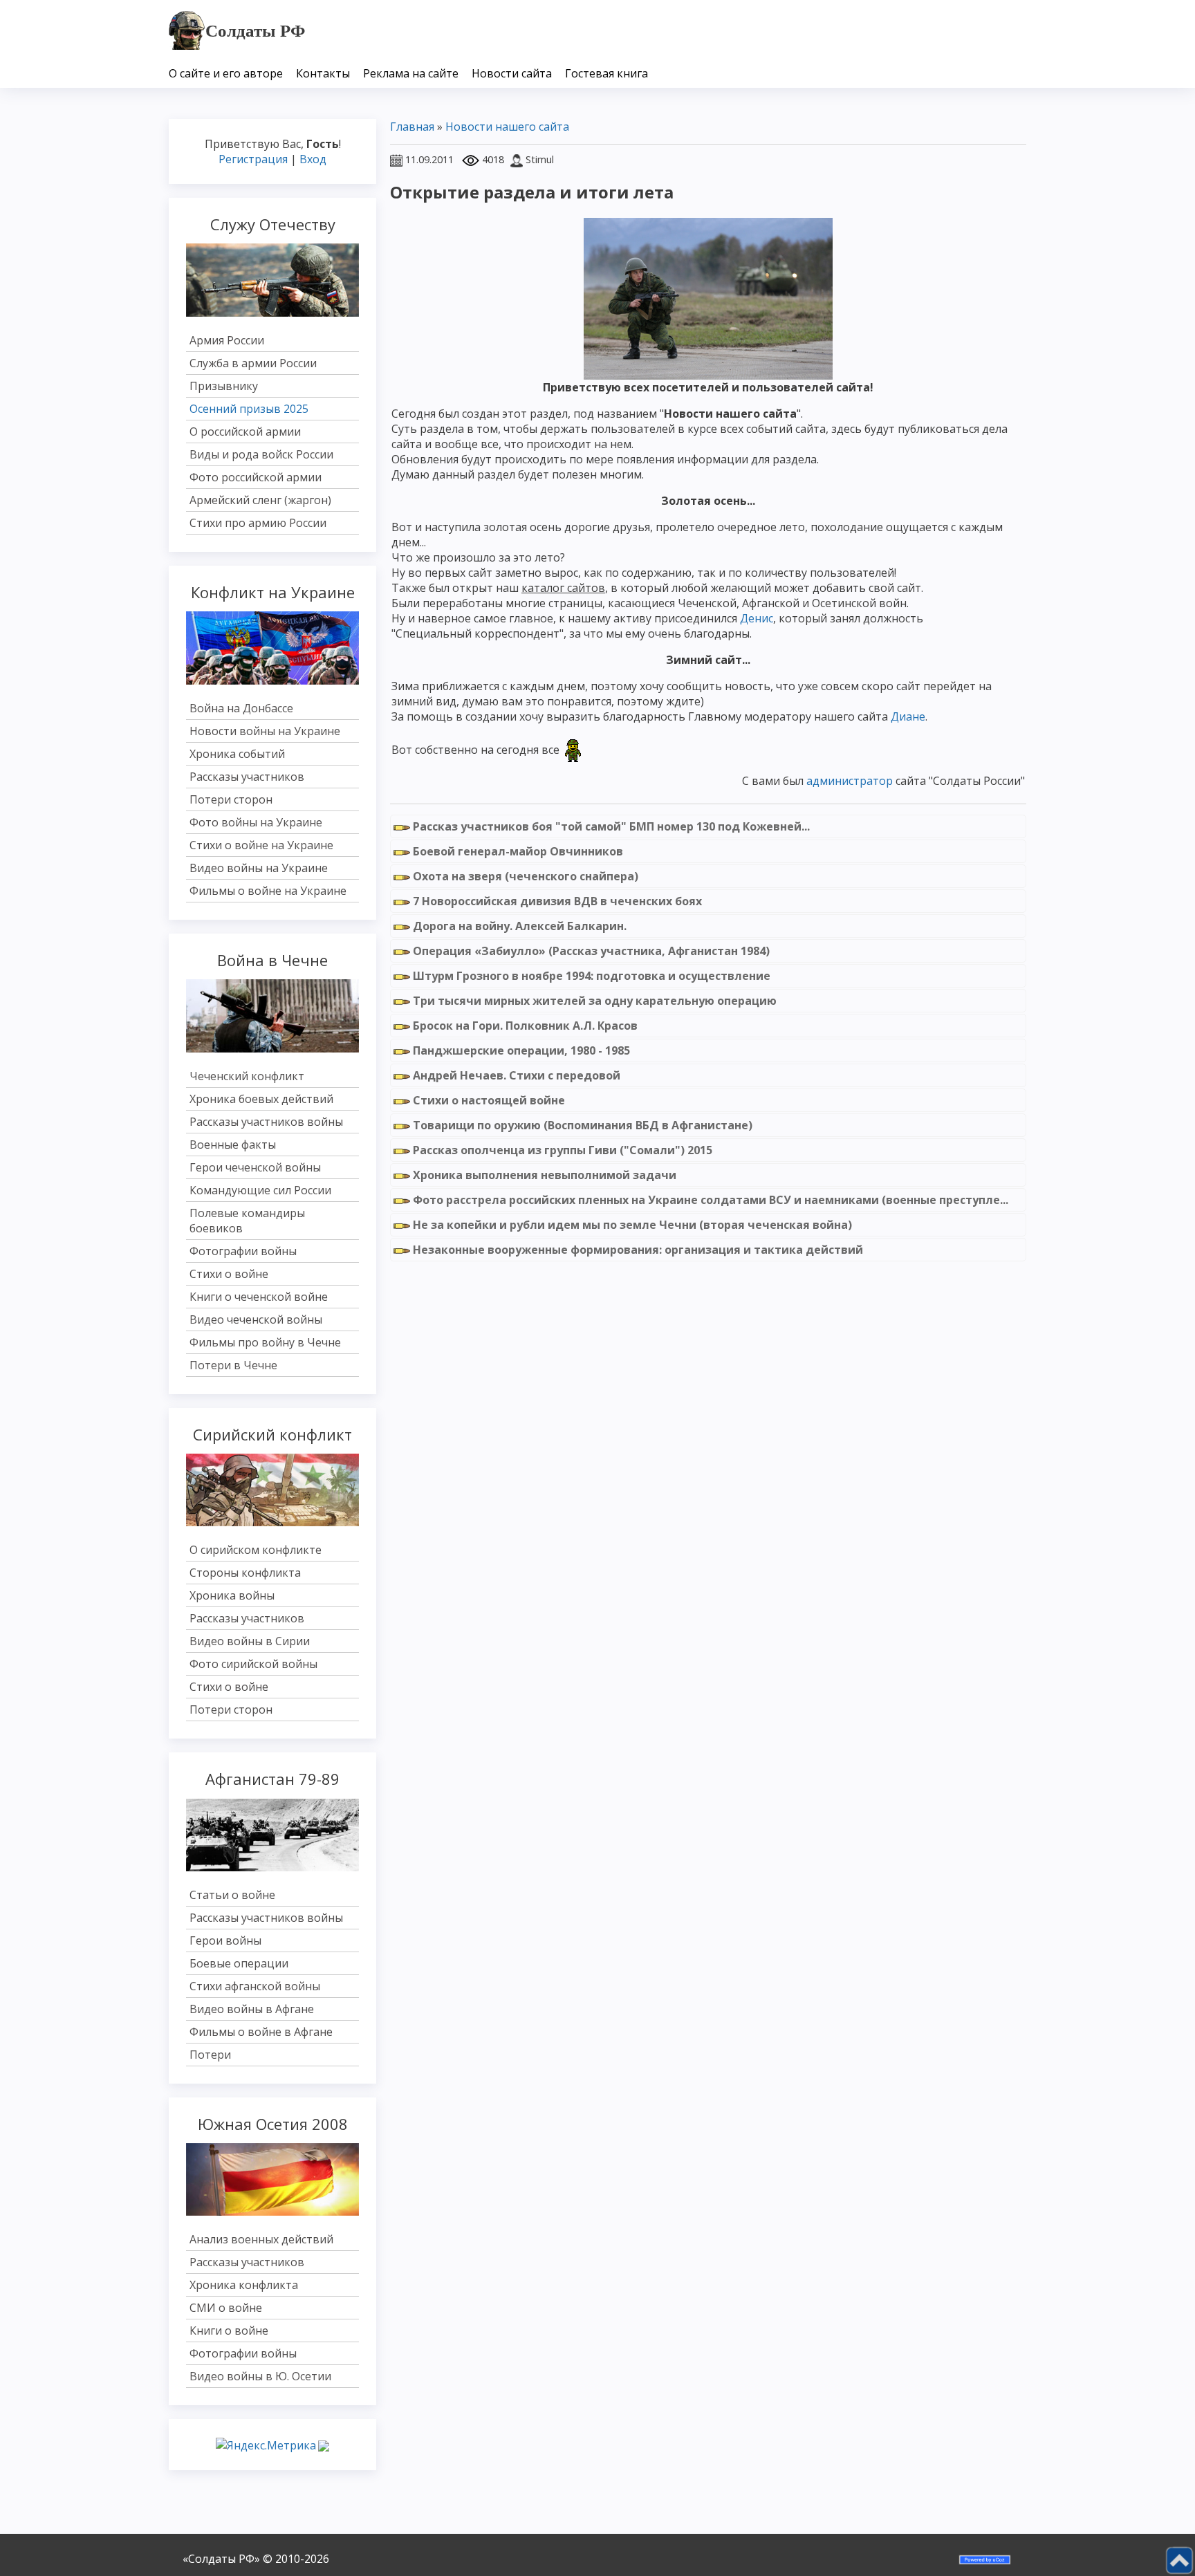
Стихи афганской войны (255, 1986)
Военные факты (233, 1145)
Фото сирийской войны (253, 1664)
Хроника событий (237, 754)
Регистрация (253, 159)
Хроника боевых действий (261, 1099)
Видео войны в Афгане (252, 2009)
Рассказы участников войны (266, 1122)
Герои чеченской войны (255, 1167)
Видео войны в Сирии (250, 1641)
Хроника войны (232, 1595)
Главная (412, 127)
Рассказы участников (247, 777)
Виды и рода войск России (261, 454)
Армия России (227, 340)
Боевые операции (239, 1963)
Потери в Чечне (233, 1365)
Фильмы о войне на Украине (268, 891)
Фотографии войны (243, 1251)
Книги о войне (229, 2331)
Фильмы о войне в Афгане (261, 2032)
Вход (313, 159)
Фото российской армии (256, 477)
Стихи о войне (229, 1274)
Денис (757, 618)
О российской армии (245, 432)
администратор (850, 781)
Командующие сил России (260, 1190)
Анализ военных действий (261, 2239)
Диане (908, 716)
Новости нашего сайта (507, 127)
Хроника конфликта (244, 2285)
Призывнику (224, 386)
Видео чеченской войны (256, 1319)
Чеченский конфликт (247, 1076)
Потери (210, 2055)
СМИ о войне (226, 2308)
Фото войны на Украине (256, 822)
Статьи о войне (232, 1895)
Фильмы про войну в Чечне (265, 1342)
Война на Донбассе (241, 708)
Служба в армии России (253, 363)
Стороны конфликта (245, 1573)
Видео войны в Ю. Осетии (260, 2376)
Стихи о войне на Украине (261, 845)
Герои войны (225, 1940)
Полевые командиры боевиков (247, 1221)
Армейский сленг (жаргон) (260, 500)
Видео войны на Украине (259, 868)
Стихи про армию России (258, 523)
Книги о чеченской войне (259, 1297)
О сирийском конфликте (256, 1550)
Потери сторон (231, 799)
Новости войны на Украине (265, 731)
